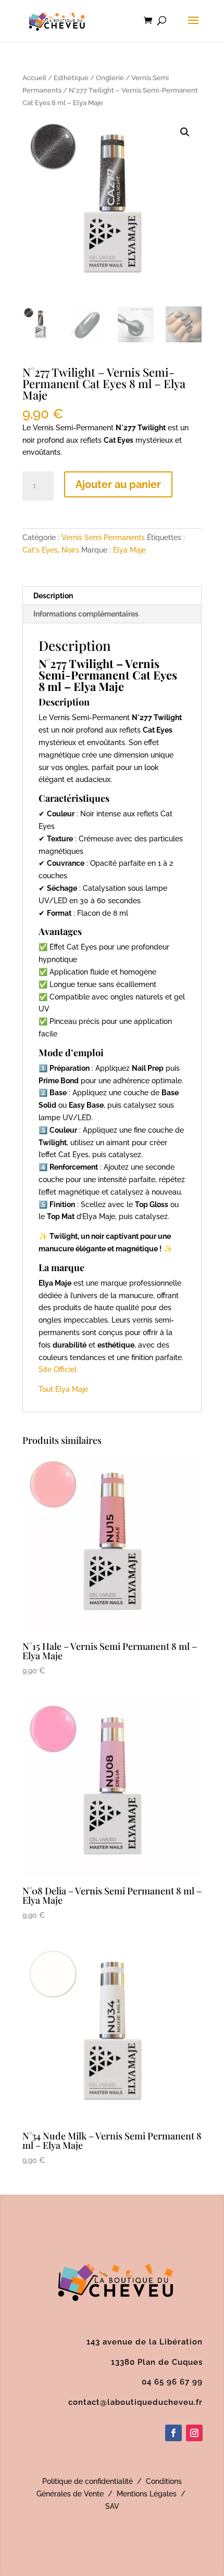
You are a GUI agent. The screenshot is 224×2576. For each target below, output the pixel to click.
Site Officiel (58, 1369)
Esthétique (71, 78)
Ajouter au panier (118, 484)
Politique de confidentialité (88, 2481)
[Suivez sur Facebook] (173, 2433)
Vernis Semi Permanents (103, 537)
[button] (185, 132)
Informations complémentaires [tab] (86, 614)
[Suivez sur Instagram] (194, 2433)
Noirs (70, 550)
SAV (112, 2506)
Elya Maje (129, 550)
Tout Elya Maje (63, 1389)
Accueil (34, 78)
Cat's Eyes (40, 550)
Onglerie (110, 78)
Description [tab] (53, 596)
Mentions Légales (147, 2494)
